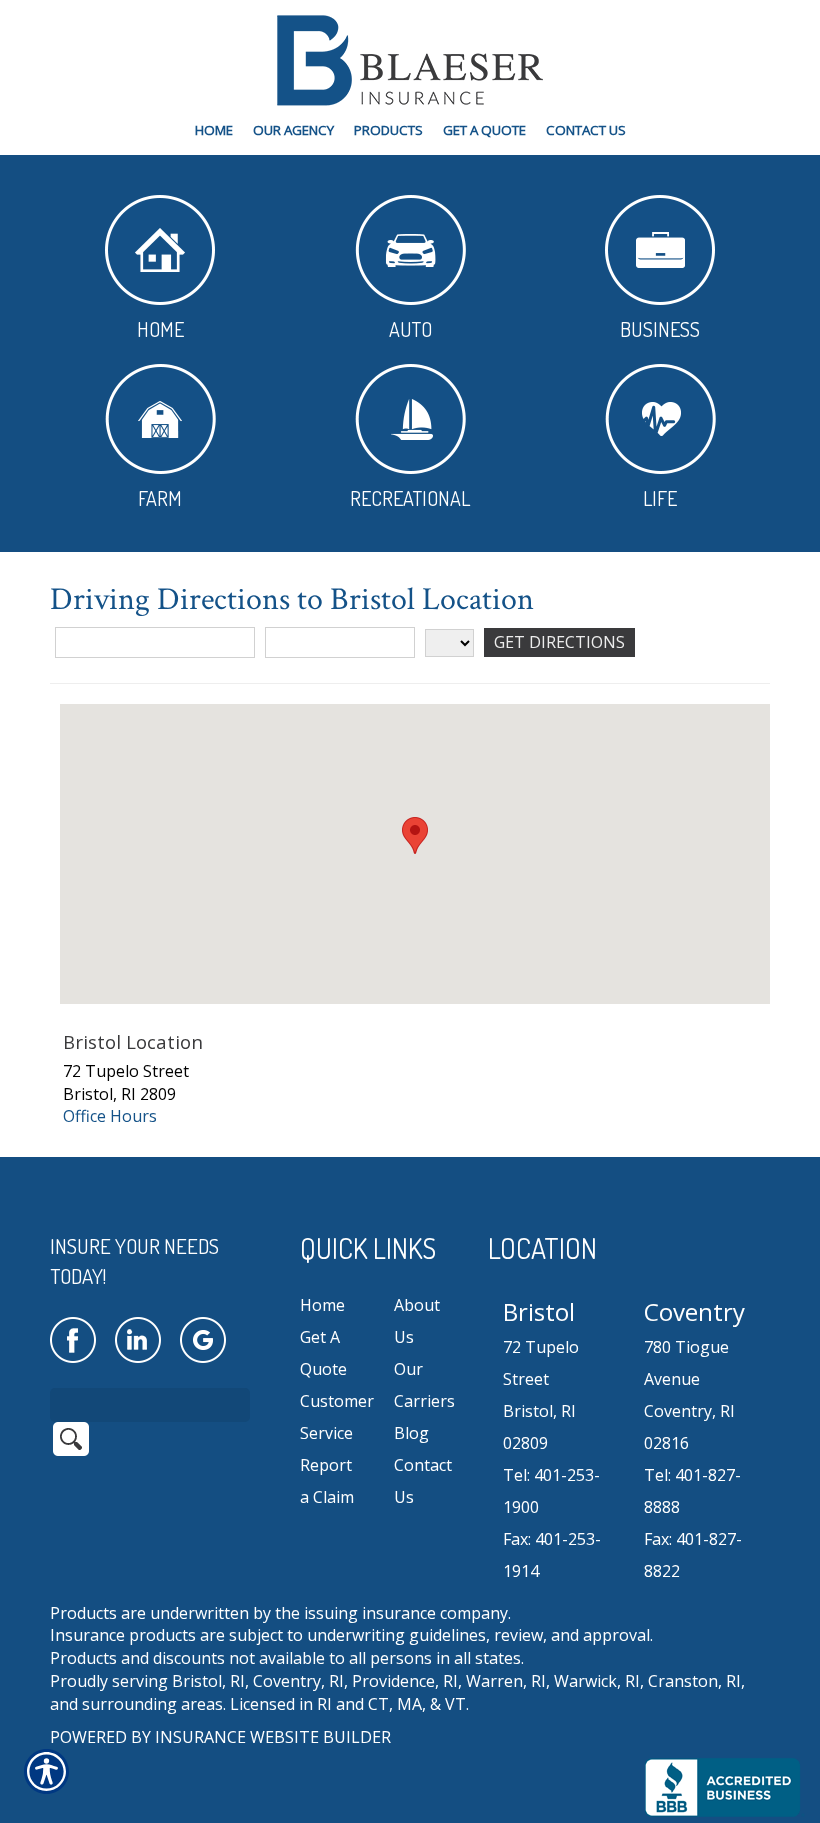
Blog (411, 1433)
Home (160, 329)
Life (660, 498)
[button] (415, 835)
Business (660, 329)
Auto (410, 329)
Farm (160, 498)
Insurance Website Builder (273, 1737)
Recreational (410, 498)
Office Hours (110, 1116)
